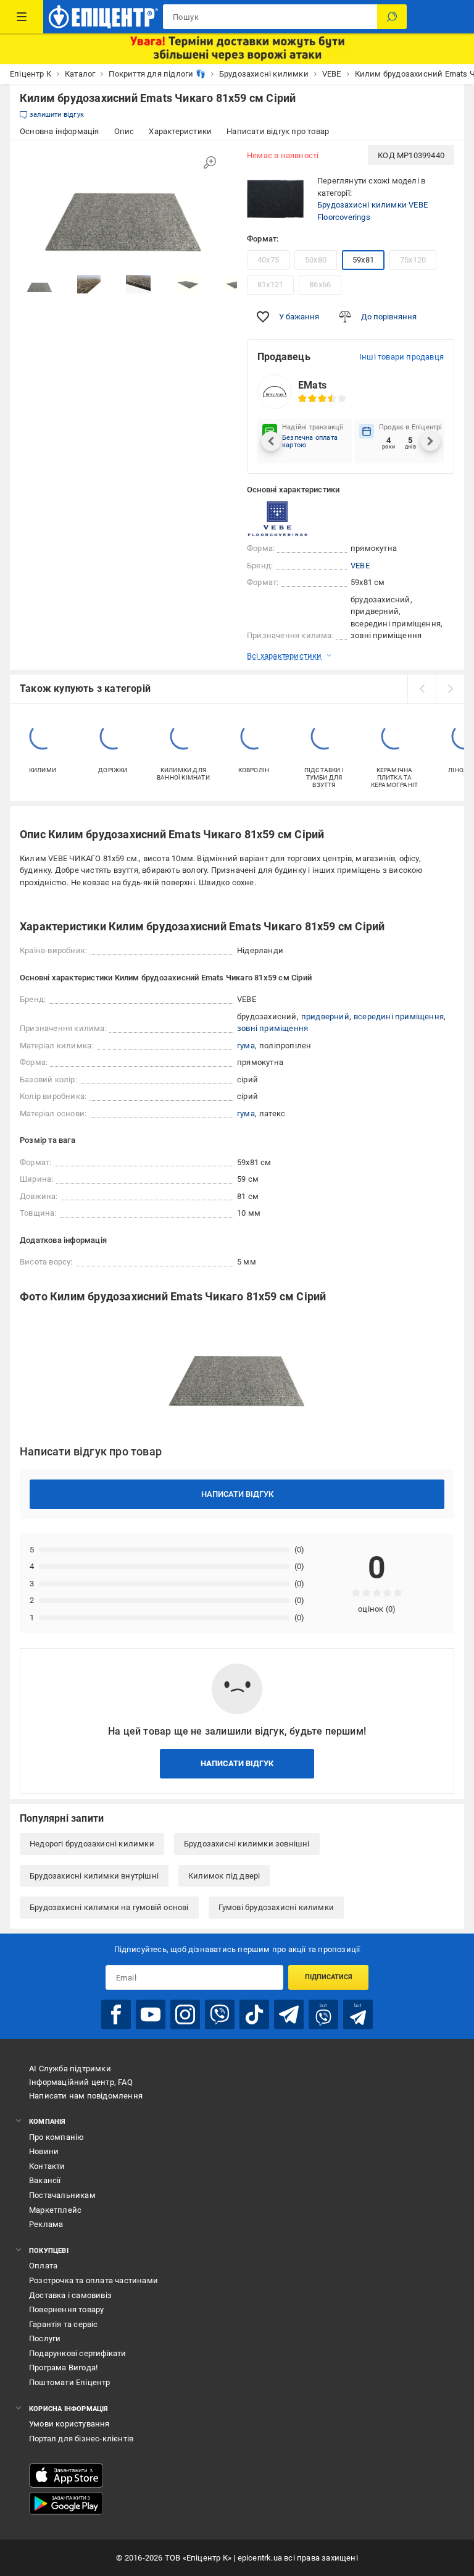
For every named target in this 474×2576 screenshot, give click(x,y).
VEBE (360, 566)
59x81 (363, 260)
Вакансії (45, 2180)
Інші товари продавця (401, 357)
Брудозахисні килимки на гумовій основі (109, 1907)
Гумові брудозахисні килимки (276, 1907)
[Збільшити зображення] (210, 162)
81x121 (270, 284)
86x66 (320, 284)
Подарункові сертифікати (78, 2353)
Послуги (45, 2338)
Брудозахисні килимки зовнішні (247, 1844)
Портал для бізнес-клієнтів (81, 2439)
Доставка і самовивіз (70, 2295)
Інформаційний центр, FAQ (81, 2082)
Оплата (43, 2266)
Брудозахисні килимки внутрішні (94, 1876)
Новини (44, 2151)
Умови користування (69, 2424)
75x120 (413, 260)
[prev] (422, 689)
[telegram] (289, 2014)
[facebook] (116, 2014)
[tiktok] (254, 2014)
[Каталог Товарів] (22, 17)
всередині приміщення (399, 1017)
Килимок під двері (224, 1876)
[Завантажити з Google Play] (66, 2504)
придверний (325, 1017)
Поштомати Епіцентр (70, 2382)
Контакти (47, 2166)
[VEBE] (278, 519)
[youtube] (151, 2014)
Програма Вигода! (63, 2368)
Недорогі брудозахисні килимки (92, 1844)
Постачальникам (62, 2195)
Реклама (46, 2224)
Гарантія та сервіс (64, 2324)
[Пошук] (392, 17)
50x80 (316, 260)
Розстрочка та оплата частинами (94, 2280)
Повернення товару (66, 2309)
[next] (450, 689)
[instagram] (185, 2014)
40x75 (268, 260)
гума (246, 1046)
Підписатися (329, 1977)
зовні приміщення (272, 1028)
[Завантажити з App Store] (66, 2475)
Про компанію (56, 2137)
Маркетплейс (55, 2210)
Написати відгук (237, 1494)
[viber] (220, 2014)
